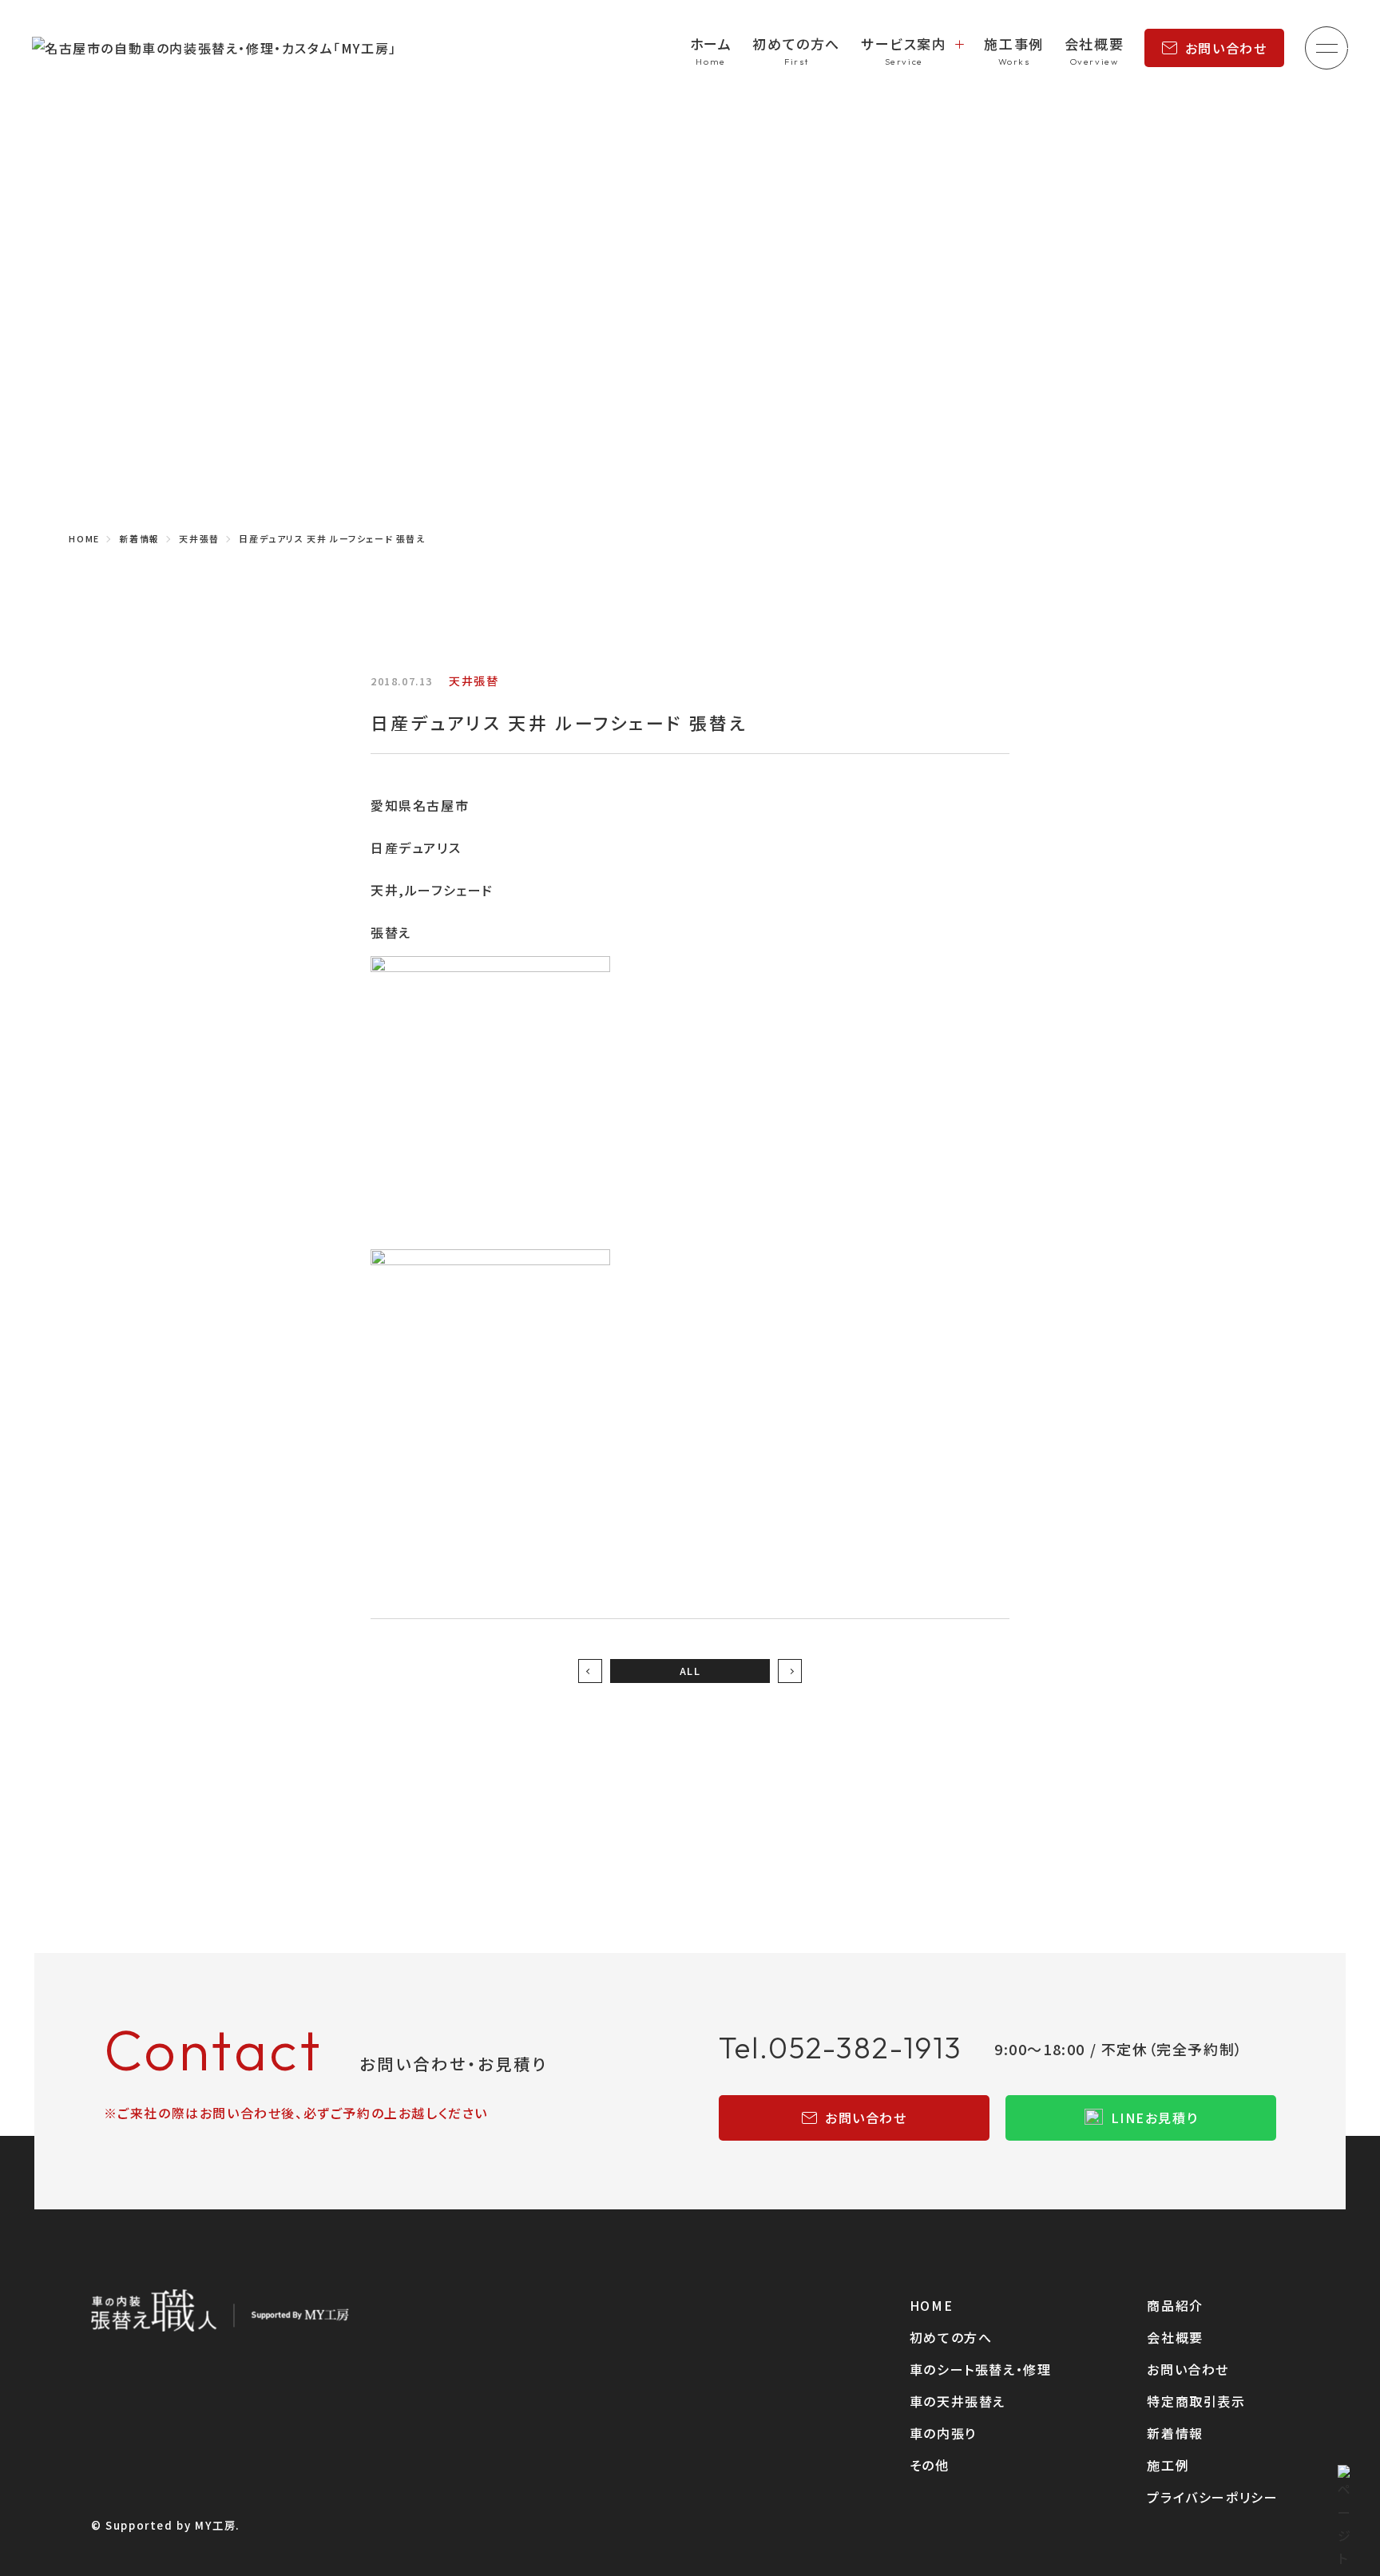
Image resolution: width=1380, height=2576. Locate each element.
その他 (930, 2465)
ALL (690, 1671)
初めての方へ (796, 44)
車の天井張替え (958, 2401)
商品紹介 (1175, 2305)
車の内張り (943, 2433)
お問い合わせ (1226, 48)
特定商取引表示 (1196, 2401)
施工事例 (1013, 44)
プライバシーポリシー (1212, 2497)
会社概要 (1094, 44)
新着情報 (1175, 2433)
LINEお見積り (1155, 2118)
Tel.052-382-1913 (841, 2048)
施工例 (1168, 2465)
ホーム (711, 44)
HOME (931, 2305)
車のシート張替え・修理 (981, 2369)
